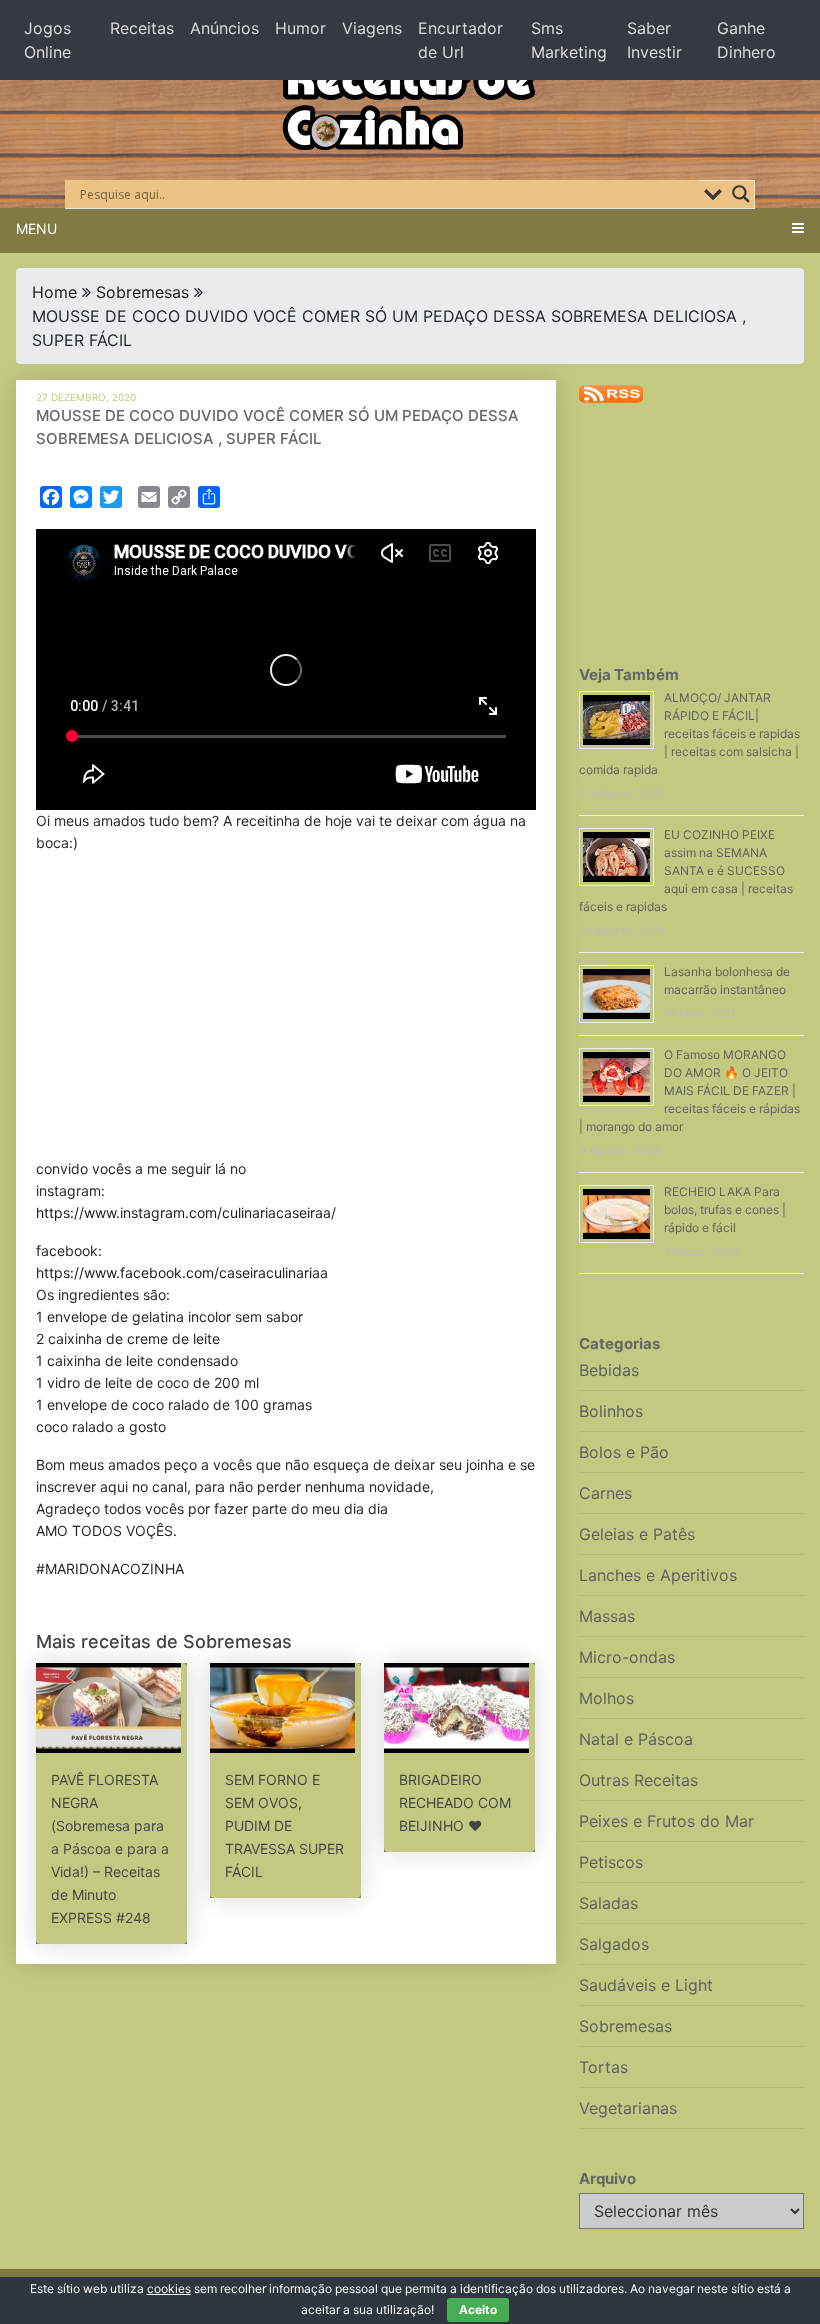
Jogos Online (47, 40)
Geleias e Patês (637, 1534)
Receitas (142, 28)
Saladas (608, 1903)
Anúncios (224, 28)
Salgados (614, 1944)
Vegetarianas (628, 2108)
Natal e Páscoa (636, 1739)
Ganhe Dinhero (746, 40)
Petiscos (611, 1862)
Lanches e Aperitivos (658, 1575)
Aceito (478, 2309)
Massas (607, 1616)
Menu (36, 228)
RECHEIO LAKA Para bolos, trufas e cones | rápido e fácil (725, 1209)
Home (54, 292)
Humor (300, 28)
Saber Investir (654, 40)
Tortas (603, 2067)
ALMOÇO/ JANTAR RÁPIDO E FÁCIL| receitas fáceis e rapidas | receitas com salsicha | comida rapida (689, 733)
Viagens (372, 28)
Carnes (605, 1493)
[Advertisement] (286, 1010)
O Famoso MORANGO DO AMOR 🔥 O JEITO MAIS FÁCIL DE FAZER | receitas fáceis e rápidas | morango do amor (689, 1090)
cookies (169, 2288)
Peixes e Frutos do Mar (666, 1821)
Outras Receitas (638, 1780)
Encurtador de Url (460, 40)
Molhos (606, 1698)
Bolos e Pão (624, 1452)
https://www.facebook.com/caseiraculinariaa (182, 1272)
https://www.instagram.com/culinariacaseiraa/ (186, 1212)
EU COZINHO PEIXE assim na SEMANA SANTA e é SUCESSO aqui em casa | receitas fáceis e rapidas (686, 870)
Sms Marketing (569, 40)
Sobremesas (142, 292)
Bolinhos (611, 1411)
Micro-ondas (627, 1657)
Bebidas (609, 1370)
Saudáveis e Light (646, 1985)
